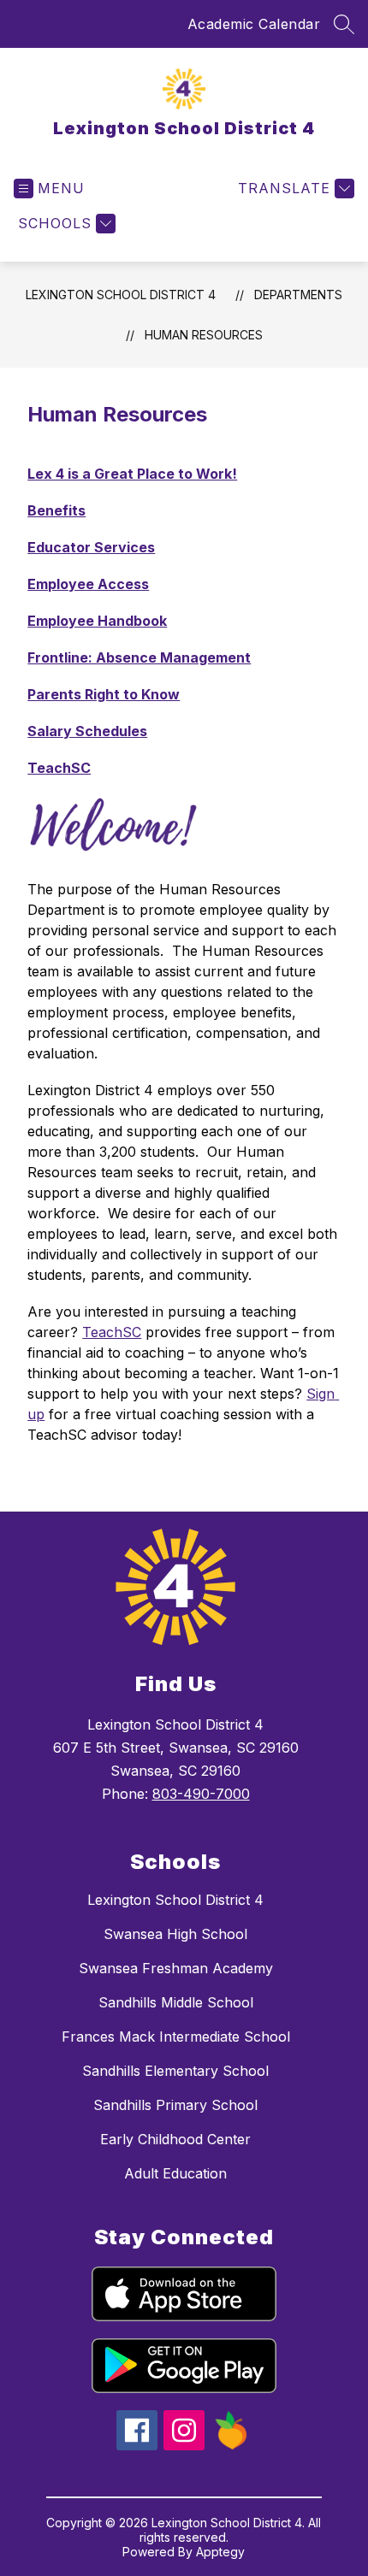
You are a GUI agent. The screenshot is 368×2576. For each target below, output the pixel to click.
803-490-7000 (201, 1794)
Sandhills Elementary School (175, 2071)
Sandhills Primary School (175, 2105)
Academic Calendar (254, 24)
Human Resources (204, 335)
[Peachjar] (231, 2445)
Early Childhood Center (175, 2139)
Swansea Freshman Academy (176, 1968)
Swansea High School (175, 1934)
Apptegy (220, 2552)
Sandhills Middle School (176, 2002)
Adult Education (175, 2173)
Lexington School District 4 (121, 295)
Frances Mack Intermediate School (176, 2037)
